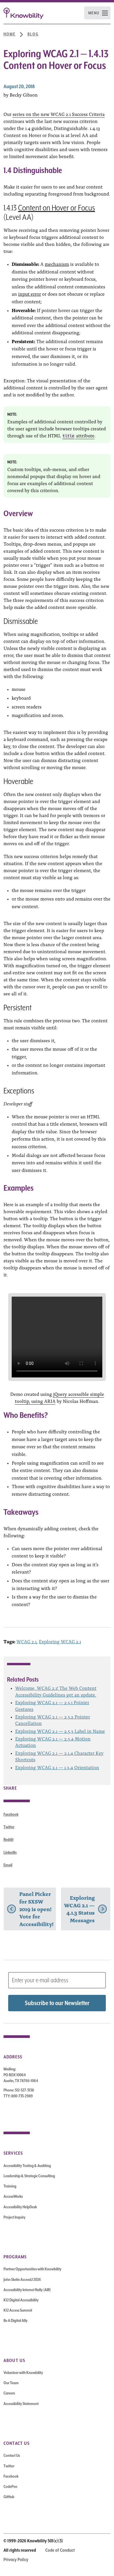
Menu (94, 13)
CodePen (10, 2486)
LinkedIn (10, 1852)
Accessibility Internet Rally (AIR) (27, 2290)
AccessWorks (13, 2196)
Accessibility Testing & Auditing (27, 2166)
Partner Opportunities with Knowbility (32, 2269)
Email (8, 1865)
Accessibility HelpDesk (20, 2207)
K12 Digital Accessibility (21, 2300)
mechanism (57, 264)
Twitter (9, 1827)
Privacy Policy (16, 2560)
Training (10, 2186)
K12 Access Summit (18, 2310)
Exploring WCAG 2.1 (60, 1641)
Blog (33, 34)
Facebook (11, 1814)
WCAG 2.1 (26, 1641)
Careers (9, 2393)
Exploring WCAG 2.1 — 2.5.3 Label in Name (60, 1731)
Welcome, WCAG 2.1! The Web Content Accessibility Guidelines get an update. (56, 1691)
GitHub (9, 2497)
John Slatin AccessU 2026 (22, 2279)
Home (9, 34)
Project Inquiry (14, 2217)
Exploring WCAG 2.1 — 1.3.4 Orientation (57, 1767)
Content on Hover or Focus (57, 208)
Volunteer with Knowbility (23, 2373)
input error (30, 294)
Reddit (8, 1839)
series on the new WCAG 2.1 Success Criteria (59, 114)
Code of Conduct (60, 2550)
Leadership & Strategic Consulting (29, 2176)
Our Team (11, 2383)
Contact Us (12, 2455)
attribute (78, 435)
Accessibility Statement (21, 2404)
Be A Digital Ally (15, 2320)
